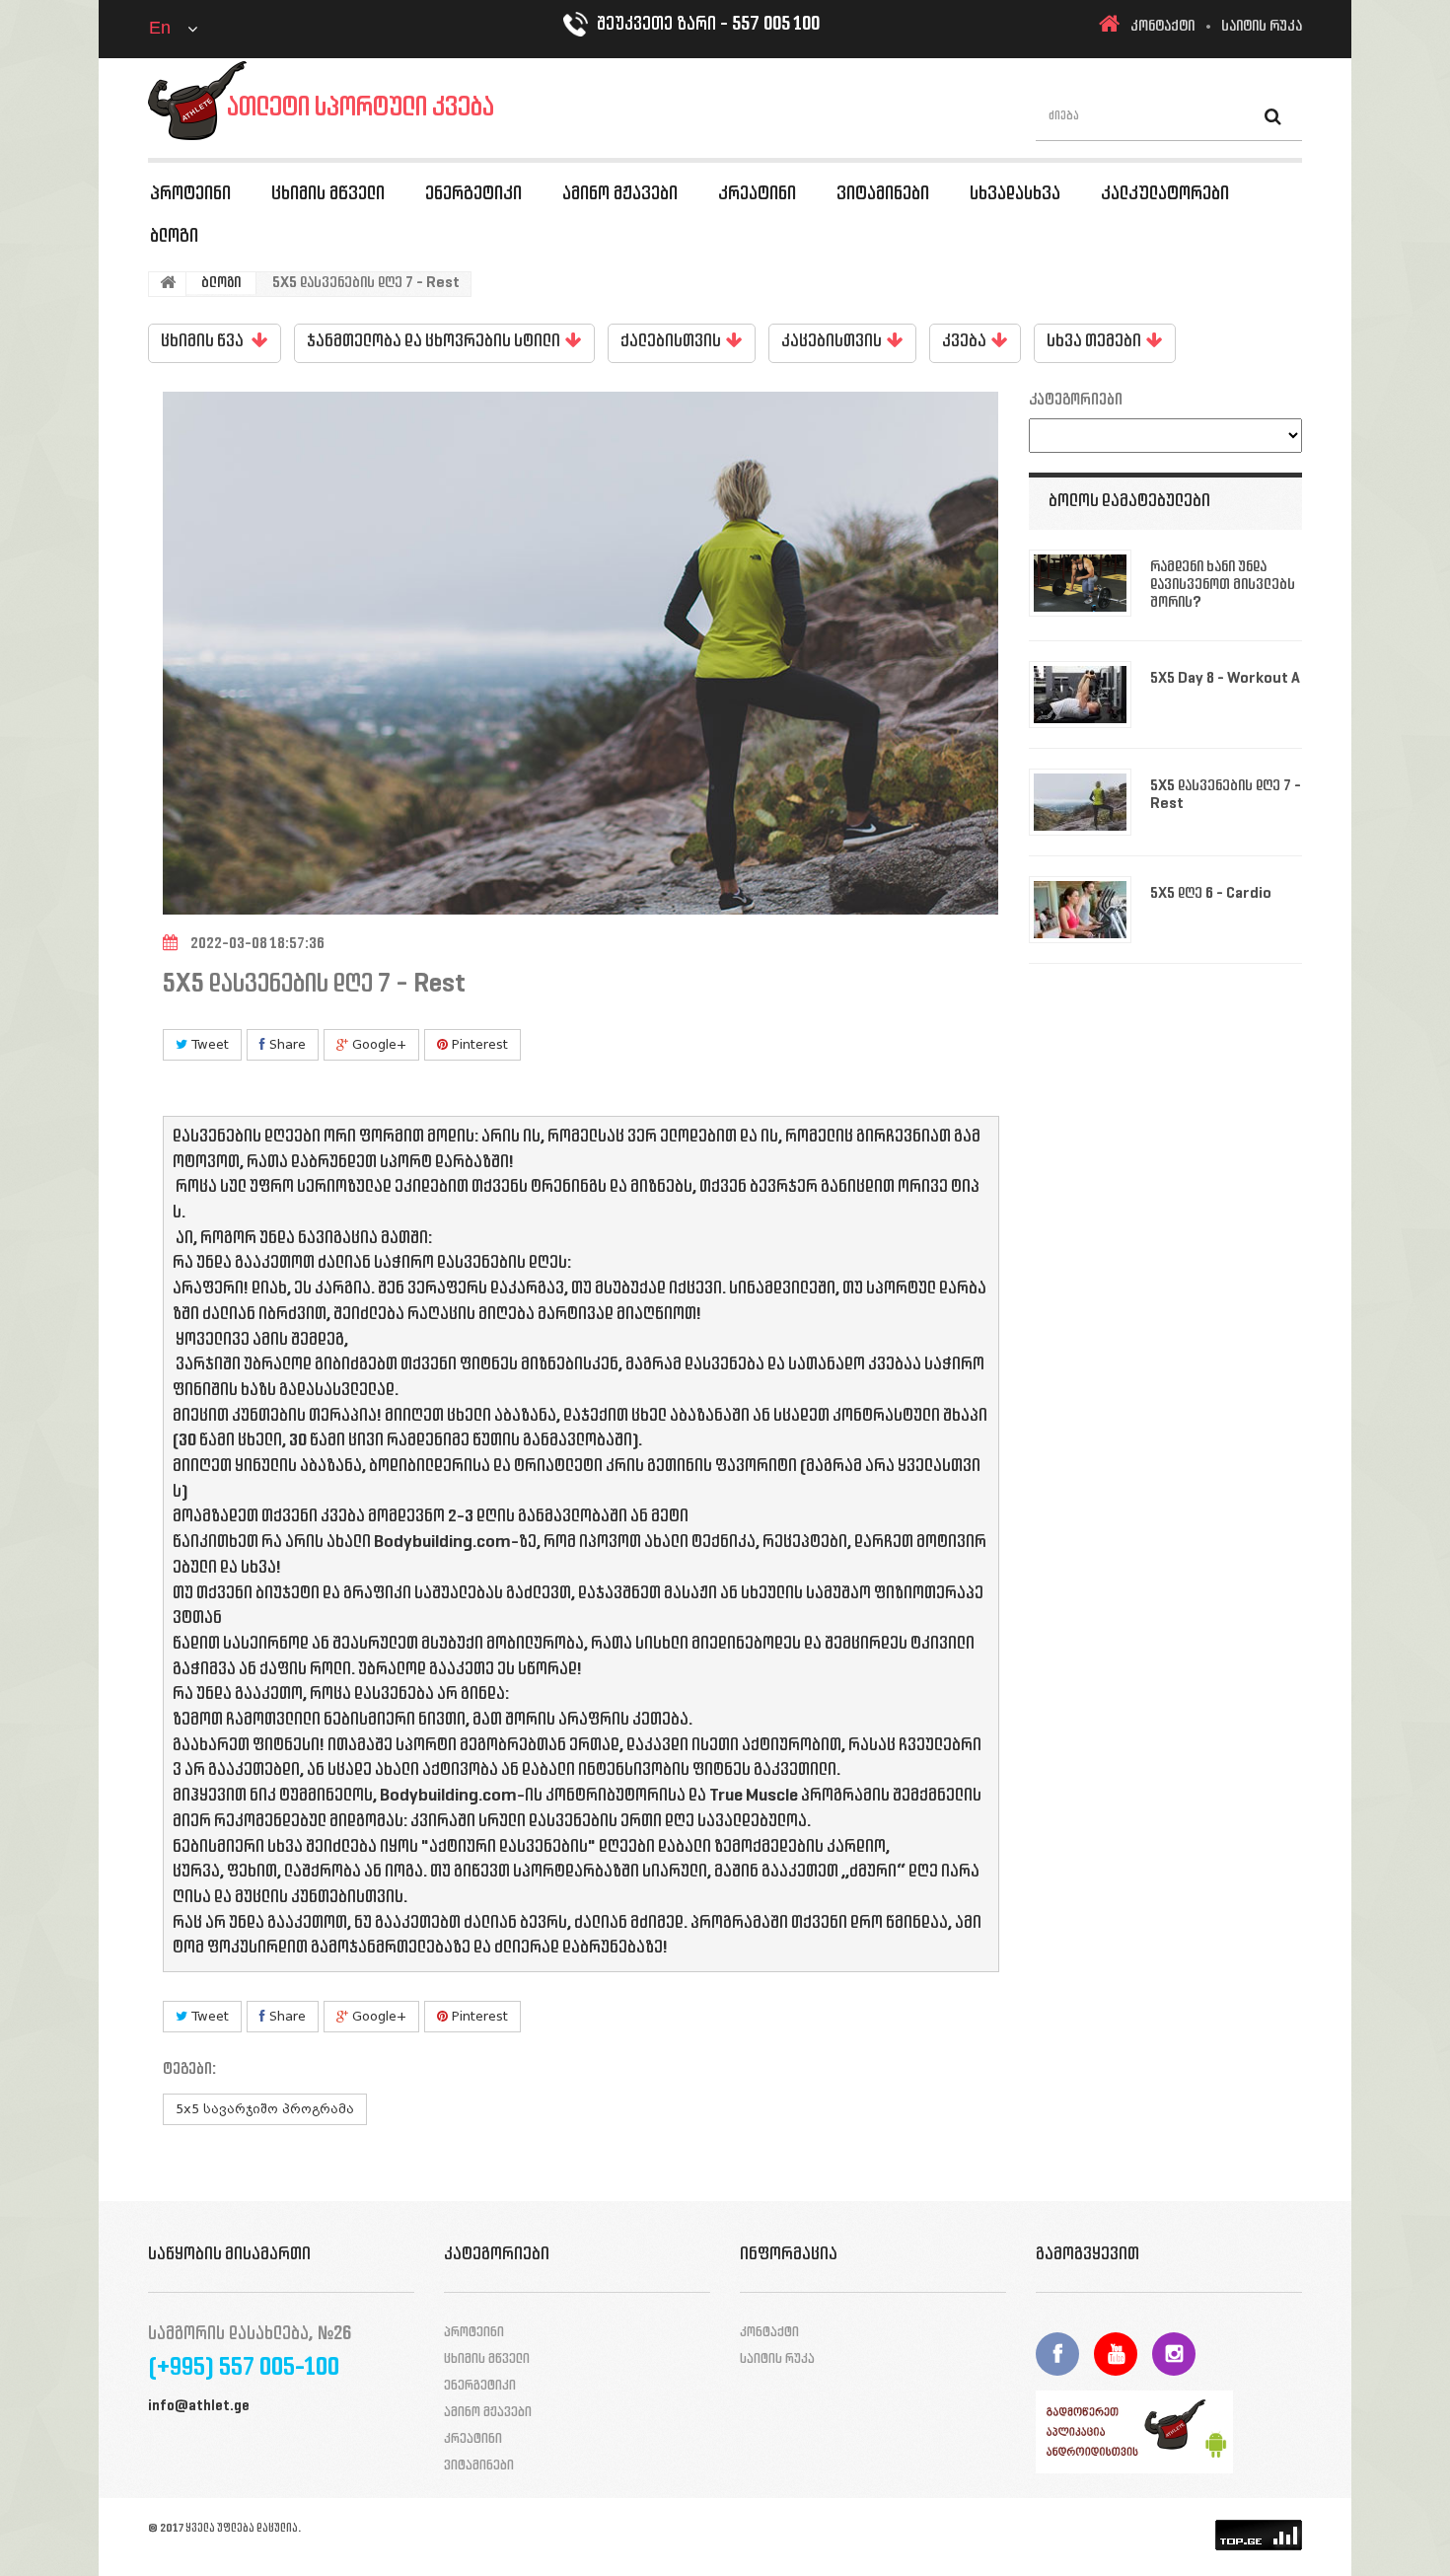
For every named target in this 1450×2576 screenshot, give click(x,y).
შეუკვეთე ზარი (656, 25)
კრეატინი (757, 194)
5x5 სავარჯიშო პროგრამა (265, 2109)
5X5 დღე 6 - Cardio (1211, 894)
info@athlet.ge (199, 2407)
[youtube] (1116, 2354)
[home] (1109, 27)
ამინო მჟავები (620, 194)
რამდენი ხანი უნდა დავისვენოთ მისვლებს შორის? (1223, 585)
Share (286, 1044)
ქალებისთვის (671, 342)
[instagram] (1174, 2354)
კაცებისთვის (832, 342)
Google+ (377, 1044)
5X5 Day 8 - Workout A (1225, 679)
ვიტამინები (883, 194)
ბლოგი (174, 237)
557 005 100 (776, 25)
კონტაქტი (1162, 27)
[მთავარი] (168, 284)
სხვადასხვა (1015, 194)
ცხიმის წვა (204, 342)
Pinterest (478, 1044)
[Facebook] (1057, 2354)
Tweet (208, 1044)
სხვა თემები (1094, 342)
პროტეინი (190, 194)
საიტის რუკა (1262, 27)
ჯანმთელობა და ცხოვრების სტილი (434, 342)
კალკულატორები (1165, 194)
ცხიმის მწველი (328, 194)
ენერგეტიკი (473, 194)
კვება (964, 342)
